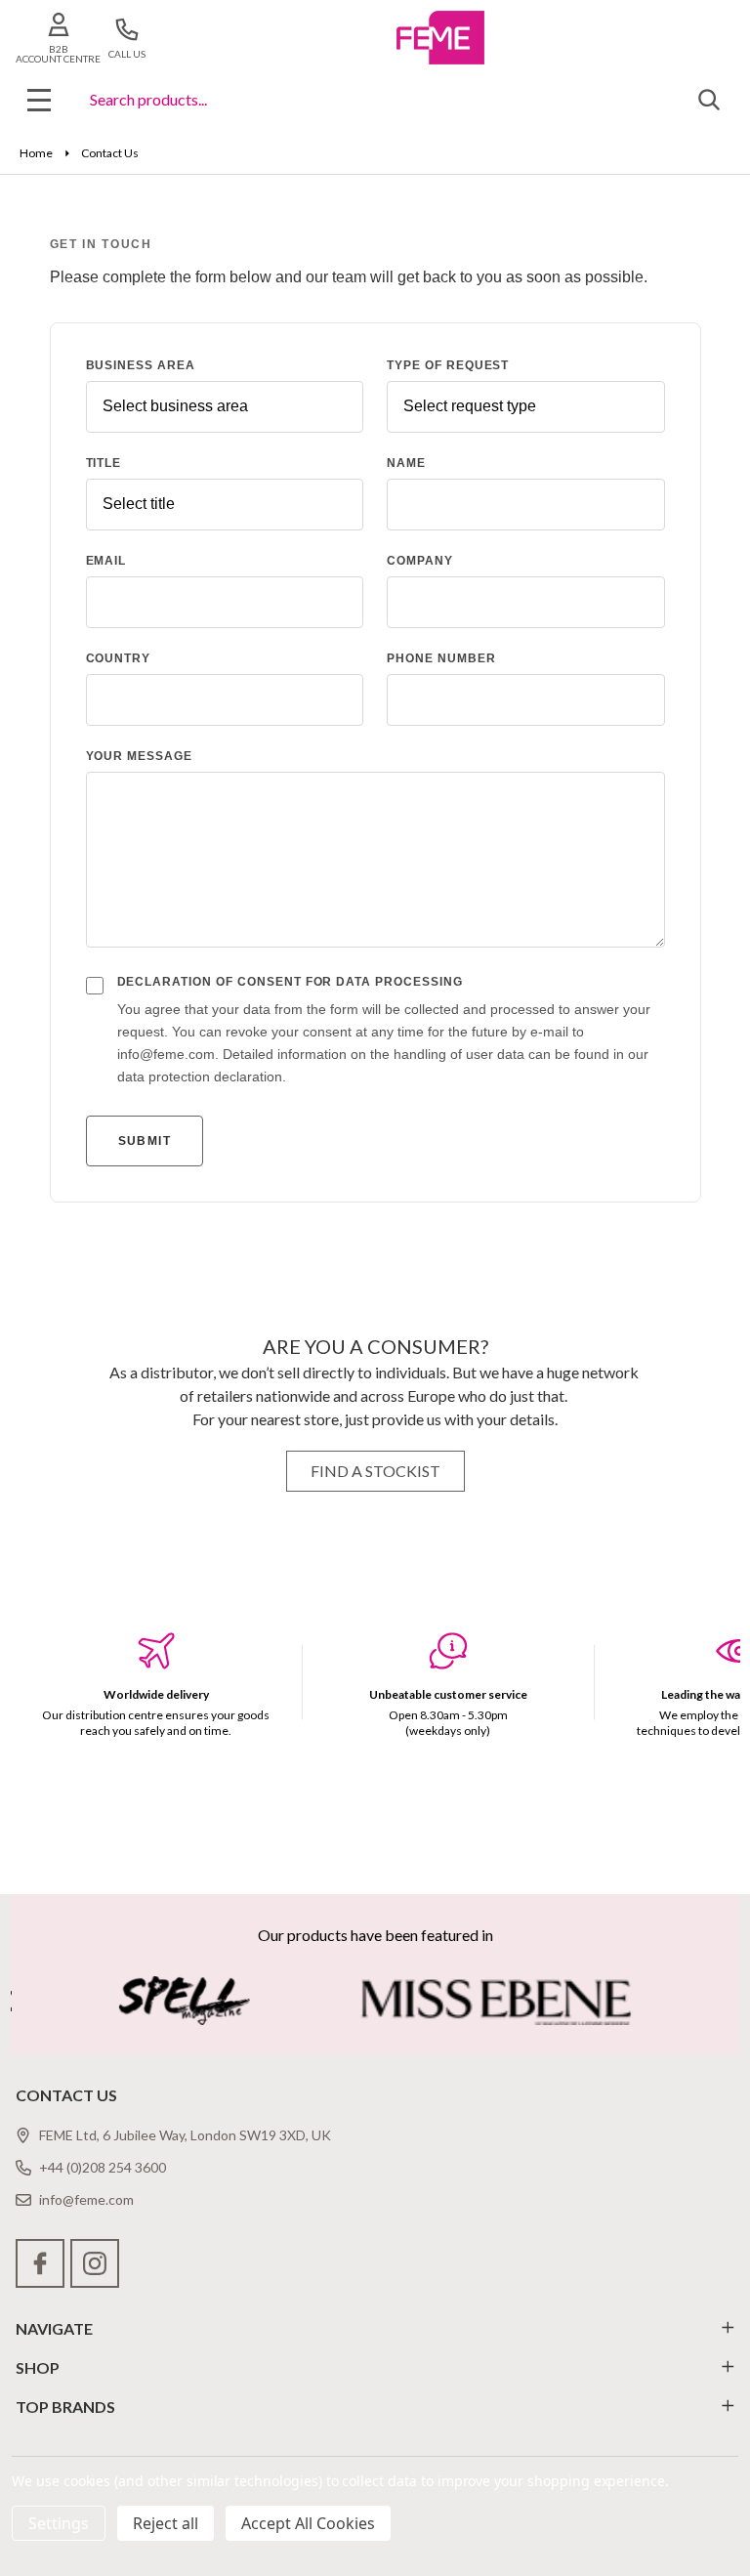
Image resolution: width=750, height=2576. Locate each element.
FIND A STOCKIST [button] (375, 1471)
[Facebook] (40, 2263)
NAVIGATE (54, 2328)
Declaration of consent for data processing (290, 982)
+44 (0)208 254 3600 (103, 2167)
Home (36, 153)
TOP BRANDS (65, 2407)
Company (420, 561)
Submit (145, 1141)
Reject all (166, 2523)
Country (119, 658)
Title (104, 463)
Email (106, 561)
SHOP (38, 2367)
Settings (59, 2523)
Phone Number (441, 658)
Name (406, 463)
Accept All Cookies (308, 2523)
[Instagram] (95, 2263)
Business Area (141, 365)
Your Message (140, 756)
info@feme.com (86, 2199)
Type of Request (448, 365)
